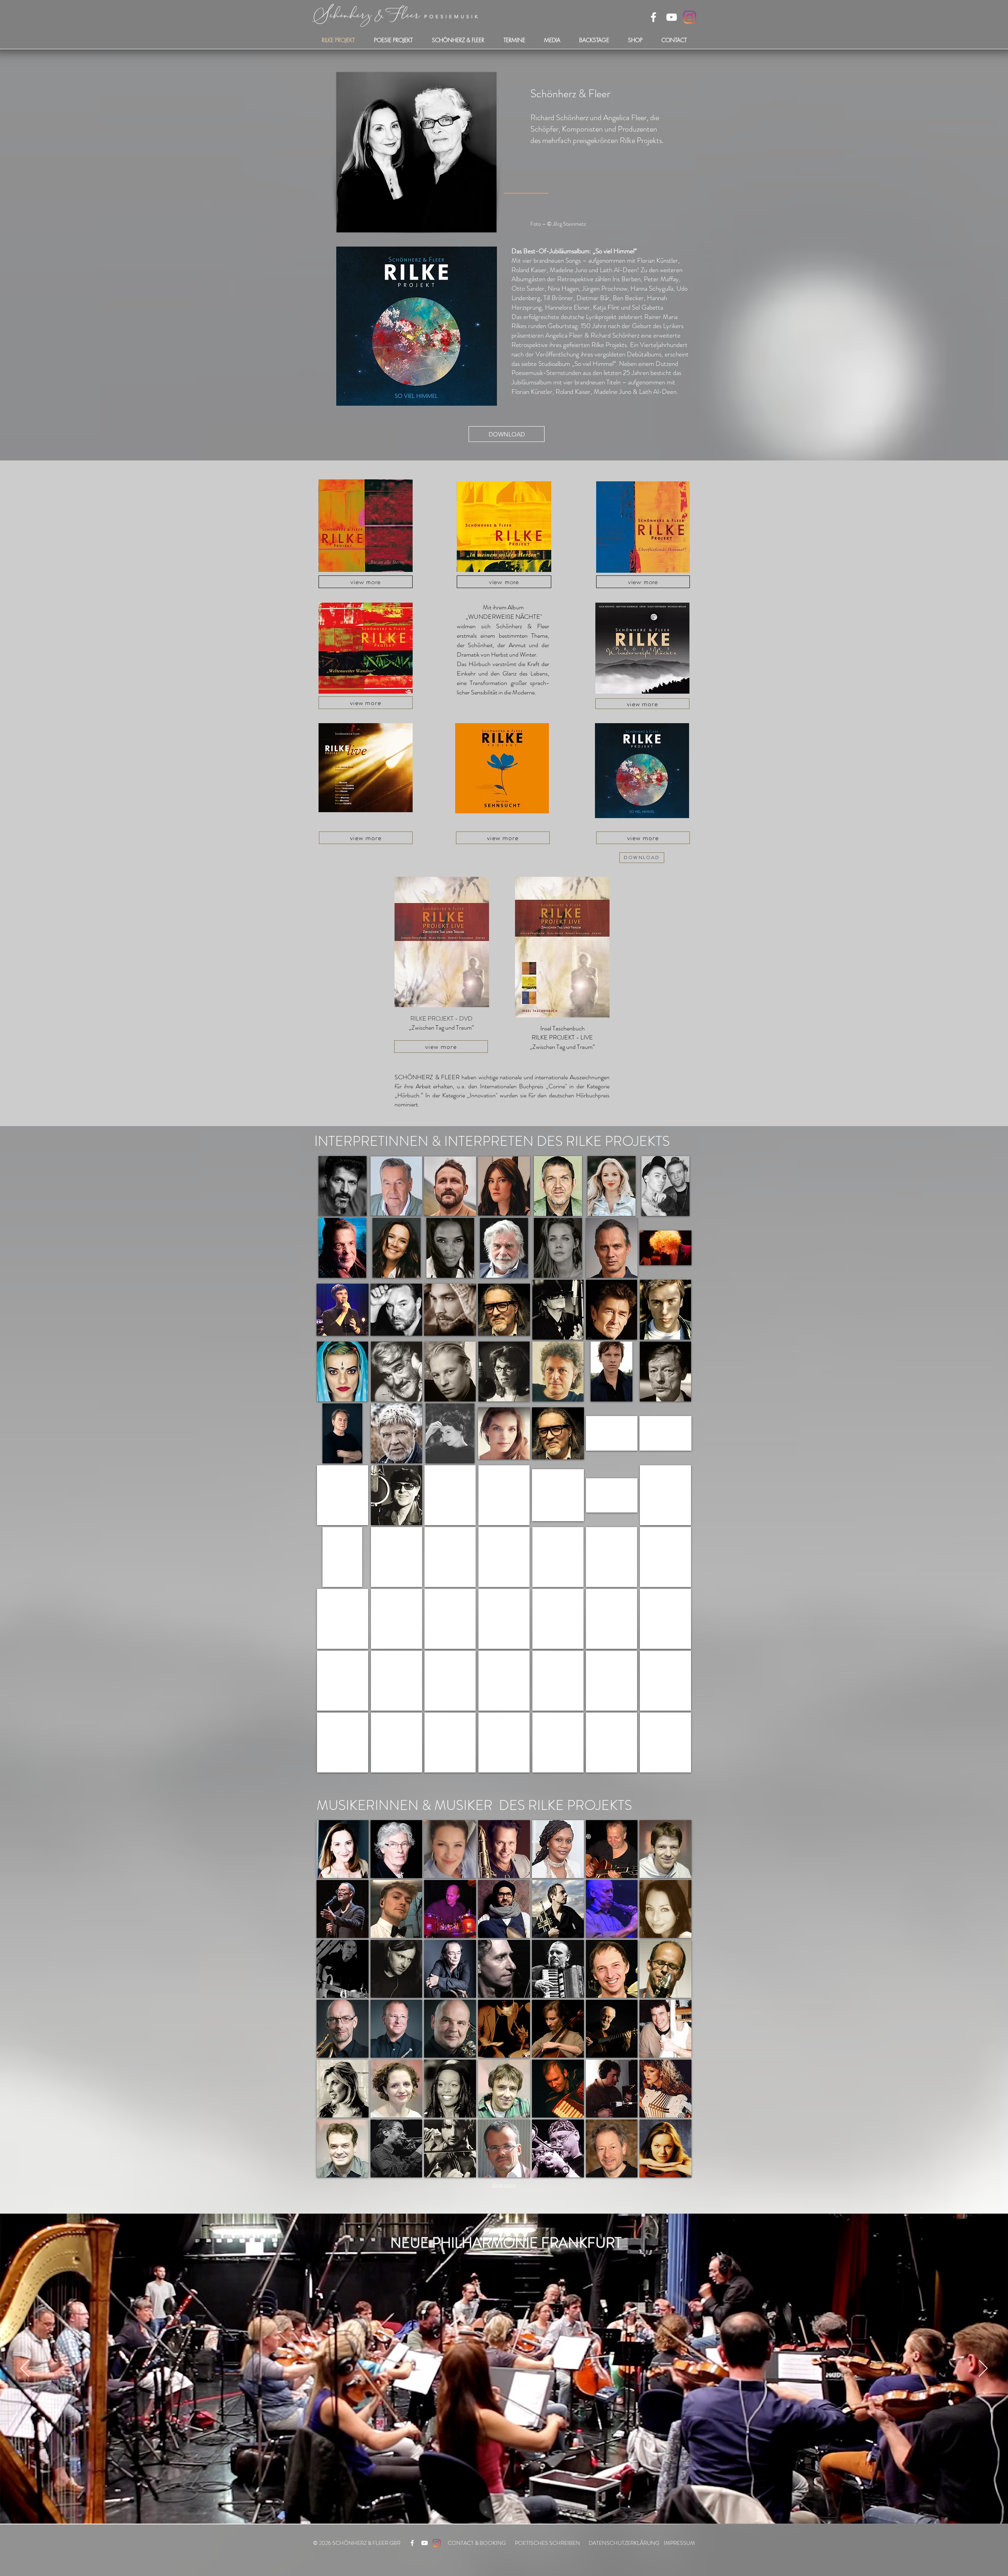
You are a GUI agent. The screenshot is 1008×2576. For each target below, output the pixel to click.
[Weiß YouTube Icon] (672, 17)
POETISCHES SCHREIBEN (548, 2543)
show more (504, 2184)
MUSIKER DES (480, 1805)
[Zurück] (25, 2369)
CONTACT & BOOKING (477, 2543)
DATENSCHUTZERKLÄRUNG (624, 2543)
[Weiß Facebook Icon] (653, 17)
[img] (343, 1849)
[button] (343, 1186)
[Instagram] (690, 17)
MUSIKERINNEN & (374, 1805)
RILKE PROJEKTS (618, 1141)
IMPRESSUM (679, 2543)
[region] (366, 526)
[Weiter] (983, 2369)
